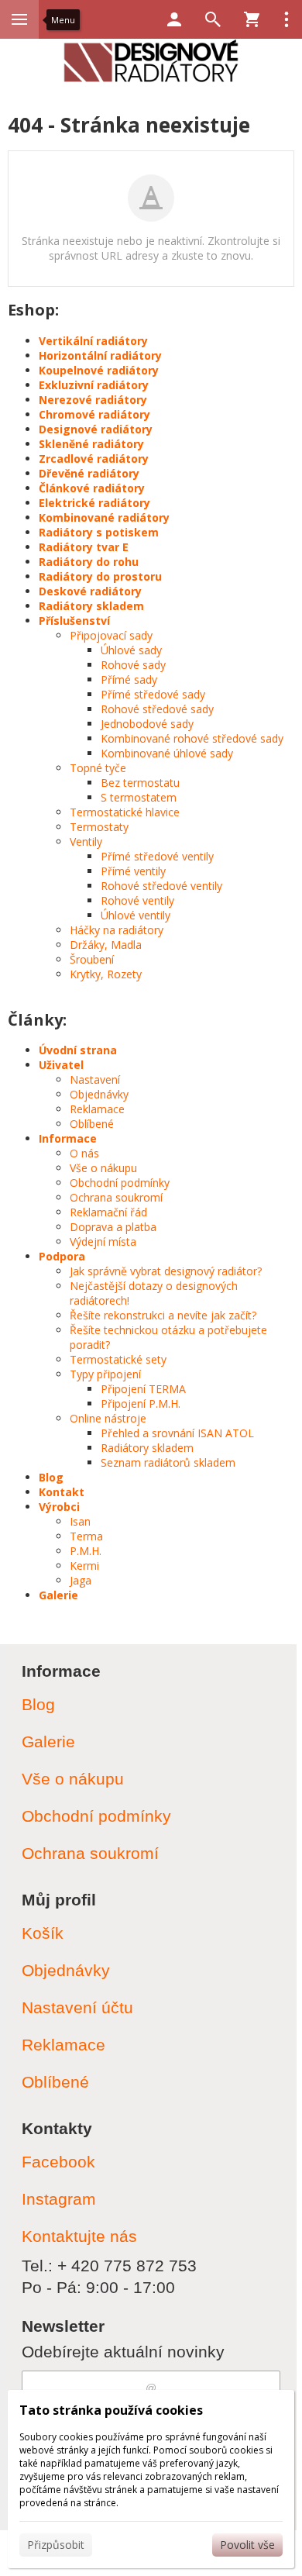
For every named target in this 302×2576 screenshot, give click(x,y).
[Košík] (252, 19)
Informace (68, 1138)
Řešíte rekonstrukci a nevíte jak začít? (163, 1315)
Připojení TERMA (143, 1389)
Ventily (86, 841)
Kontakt (62, 1492)
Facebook (58, 2162)
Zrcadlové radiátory (94, 459)
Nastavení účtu (77, 2007)
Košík (43, 1933)
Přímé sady (129, 679)
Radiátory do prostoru (100, 576)
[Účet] (174, 19)
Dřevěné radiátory (89, 473)
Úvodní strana (78, 1050)
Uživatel (61, 1065)
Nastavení (95, 1079)
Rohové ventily (137, 900)
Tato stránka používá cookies (111, 2410)
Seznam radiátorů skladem (168, 1462)
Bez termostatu (140, 783)
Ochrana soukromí (116, 1197)
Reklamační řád (108, 1212)
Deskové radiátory (90, 591)
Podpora (62, 1256)
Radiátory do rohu (89, 562)
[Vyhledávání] (213, 19)
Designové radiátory (96, 429)
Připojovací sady (111, 635)
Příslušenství (74, 621)
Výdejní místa (103, 1241)
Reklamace (97, 1109)
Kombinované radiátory (104, 517)
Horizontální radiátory (100, 355)
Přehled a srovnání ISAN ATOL (177, 1433)
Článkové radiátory (92, 488)
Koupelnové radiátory (99, 370)
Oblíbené (92, 1124)
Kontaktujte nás (79, 2236)
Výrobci (59, 1507)
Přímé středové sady (153, 694)
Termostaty (99, 827)
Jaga (81, 1580)
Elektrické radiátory (94, 503)
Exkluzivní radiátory (94, 385)
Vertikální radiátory (93, 341)
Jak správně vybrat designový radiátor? (166, 1271)
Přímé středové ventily (157, 856)
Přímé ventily (133, 871)
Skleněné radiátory (91, 444)
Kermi (84, 1566)
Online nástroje (108, 1418)
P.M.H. (86, 1551)
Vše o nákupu (103, 1168)
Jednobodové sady (147, 724)
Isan (80, 1521)
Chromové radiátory (94, 414)
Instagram (59, 2199)
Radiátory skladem (91, 606)
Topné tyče (98, 768)
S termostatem (139, 797)
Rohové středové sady (157, 709)
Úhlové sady (131, 650)
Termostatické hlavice (125, 812)
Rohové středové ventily (161, 886)
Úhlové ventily (136, 915)
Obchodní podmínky (120, 1183)
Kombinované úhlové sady (167, 753)
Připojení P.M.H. (141, 1404)
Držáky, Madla (106, 945)
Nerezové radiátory (93, 400)
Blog (51, 1477)
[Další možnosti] (287, 19)
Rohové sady (133, 665)
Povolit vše (247, 2545)
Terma (86, 1536)
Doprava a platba (113, 1227)
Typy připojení (105, 1374)
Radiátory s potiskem (99, 532)
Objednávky (99, 1094)
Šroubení (92, 959)
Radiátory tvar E (84, 547)
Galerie (58, 1595)
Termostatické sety (118, 1359)
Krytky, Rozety (106, 974)
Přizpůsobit (56, 2545)
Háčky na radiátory (117, 930)
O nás (84, 1153)
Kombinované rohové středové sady (192, 738)
